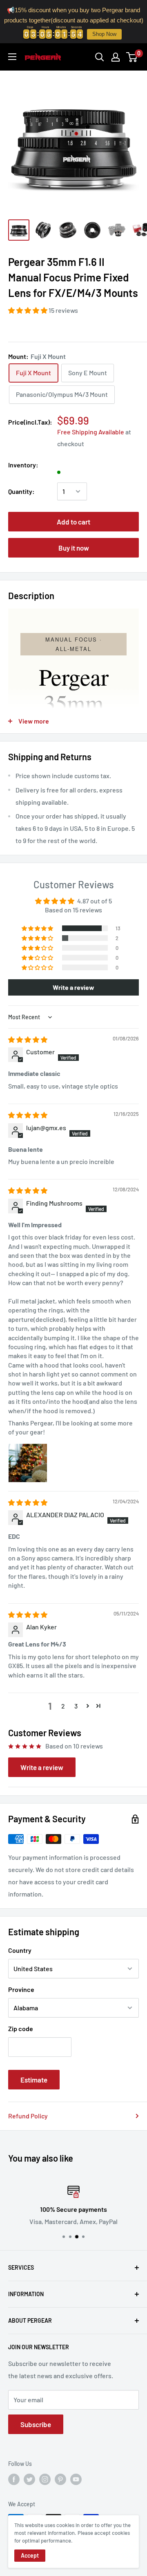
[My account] (116, 57)
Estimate (34, 2080)
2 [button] (63, 1706)
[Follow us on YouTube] (76, 2479)
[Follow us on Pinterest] (60, 2479)
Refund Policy (28, 2116)
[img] (28, 1039)
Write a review (42, 1767)
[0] (132, 57)
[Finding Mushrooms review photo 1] (28, 1463)
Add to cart (73, 522)
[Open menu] (12, 57)
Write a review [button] (73, 987)
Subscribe (36, 2424)
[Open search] (100, 57)
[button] (28, 310)
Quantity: (21, 491)
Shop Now (104, 34)
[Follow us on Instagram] (45, 2479)
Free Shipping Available (91, 432)
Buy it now (74, 548)
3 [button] (76, 1706)
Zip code (21, 2028)
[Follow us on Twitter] (29, 2479)
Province (21, 1989)
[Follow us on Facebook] (14, 2479)
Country (20, 1950)
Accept (30, 2555)
